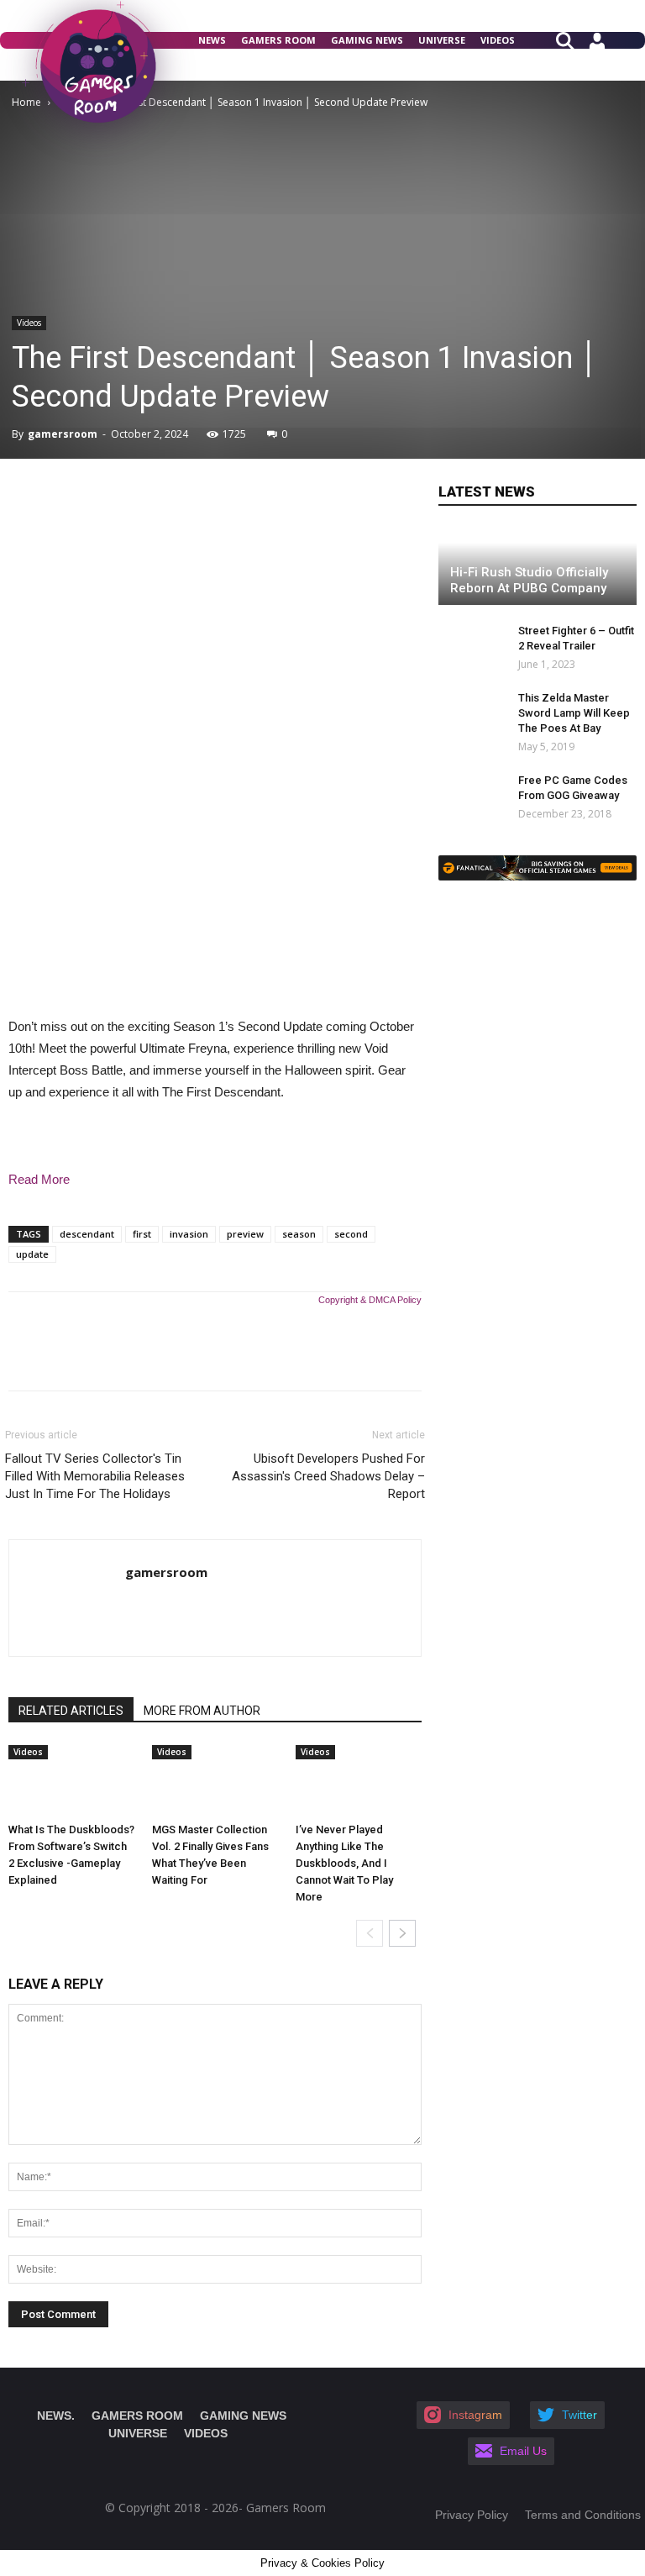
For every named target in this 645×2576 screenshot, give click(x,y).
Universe (442, 40)
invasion (189, 1234)
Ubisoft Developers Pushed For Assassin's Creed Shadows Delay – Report (328, 1476)
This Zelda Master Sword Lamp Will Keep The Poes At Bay (574, 713)
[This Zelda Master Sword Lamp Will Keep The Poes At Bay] (472, 714)
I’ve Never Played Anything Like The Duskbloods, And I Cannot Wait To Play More (344, 1863)
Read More (39, 1179)
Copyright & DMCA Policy (370, 1300)
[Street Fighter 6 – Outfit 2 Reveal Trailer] (464, 647)
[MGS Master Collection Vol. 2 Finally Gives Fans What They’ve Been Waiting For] (215, 1780)
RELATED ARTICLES (71, 1711)
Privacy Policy (472, 2515)
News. (56, 2416)
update (32, 1254)
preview (245, 1234)
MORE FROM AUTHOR (202, 1711)
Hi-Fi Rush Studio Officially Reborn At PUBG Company (529, 580)
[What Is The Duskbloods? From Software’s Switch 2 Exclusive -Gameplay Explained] (71, 1780)
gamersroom (63, 434)
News (212, 40)
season (299, 1234)
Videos (498, 40)
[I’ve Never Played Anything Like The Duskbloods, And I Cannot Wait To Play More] (359, 1780)
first (142, 1234)
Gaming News (367, 40)
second (351, 1234)
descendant (87, 1234)
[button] (572, 39)
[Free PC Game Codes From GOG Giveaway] (472, 796)
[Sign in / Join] (597, 47)
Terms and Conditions (583, 2515)
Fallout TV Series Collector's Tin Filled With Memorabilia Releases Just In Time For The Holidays (95, 1476)
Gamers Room (278, 40)
